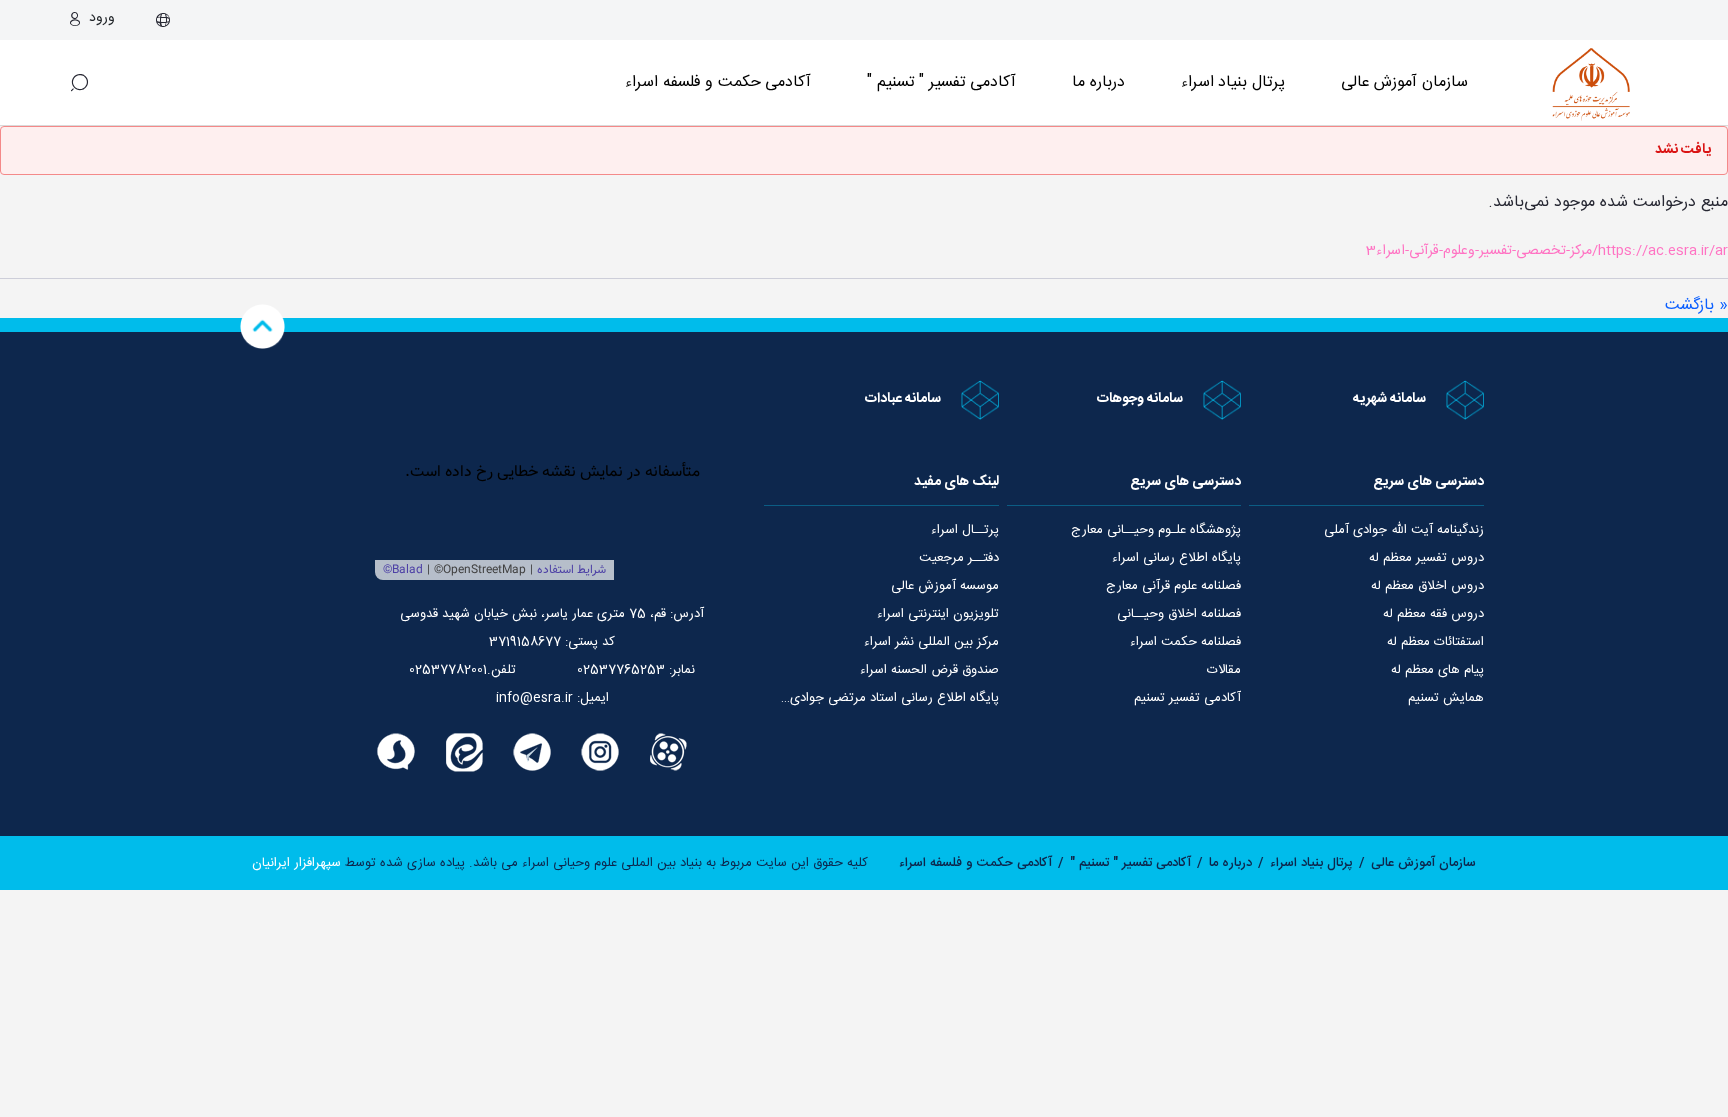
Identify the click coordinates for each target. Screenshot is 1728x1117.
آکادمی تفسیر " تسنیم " (941, 82)
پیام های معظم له (1437, 670)
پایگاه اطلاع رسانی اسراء (1176, 558)
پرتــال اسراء (965, 530)
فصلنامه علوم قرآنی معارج (1173, 586)
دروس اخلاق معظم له (1427, 586)
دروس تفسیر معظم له (1426, 558)
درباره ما (1098, 82)
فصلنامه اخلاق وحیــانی (1179, 614)
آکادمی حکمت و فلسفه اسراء (718, 82)
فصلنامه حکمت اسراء (1185, 642)
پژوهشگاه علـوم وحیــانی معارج (1156, 530)
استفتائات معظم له (1435, 642)
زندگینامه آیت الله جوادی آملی (1404, 530)
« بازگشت (1696, 305)
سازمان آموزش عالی (1404, 82)
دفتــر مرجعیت (959, 558)
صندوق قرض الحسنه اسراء (929, 670)
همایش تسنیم (1446, 698)
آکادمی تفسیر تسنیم (1187, 698)
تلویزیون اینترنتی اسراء (938, 614)
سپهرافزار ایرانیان (296, 863)
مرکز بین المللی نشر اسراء (931, 642)
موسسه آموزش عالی (945, 586)
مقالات (1224, 670)
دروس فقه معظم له (1433, 614)
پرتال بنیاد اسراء (1311, 863)
